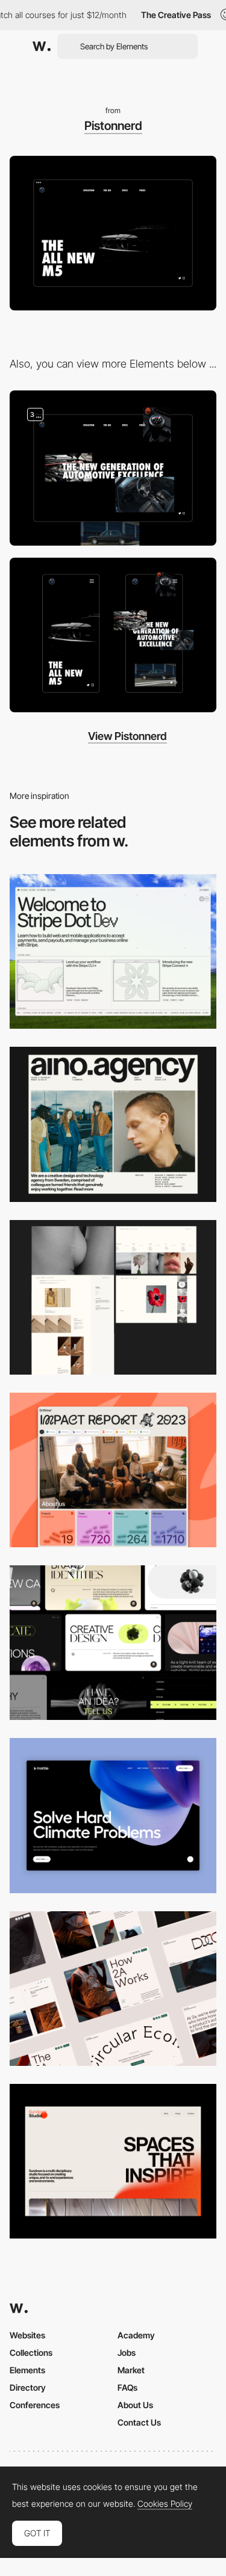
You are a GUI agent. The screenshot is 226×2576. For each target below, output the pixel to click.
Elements (27, 2370)
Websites (27, 2335)
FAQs (127, 2387)
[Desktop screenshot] (113, 1297)
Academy (136, 2335)
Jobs (127, 2353)
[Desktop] (113, 951)
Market (131, 2370)
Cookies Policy (165, 2504)
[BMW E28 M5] (113, 468)
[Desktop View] (113, 1815)
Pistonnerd (113, 126)
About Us (135, 2405)
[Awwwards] (42, 46)
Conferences (35, 2405)
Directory (28, 2387)
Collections (31, 2353)
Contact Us (139, 2422)
